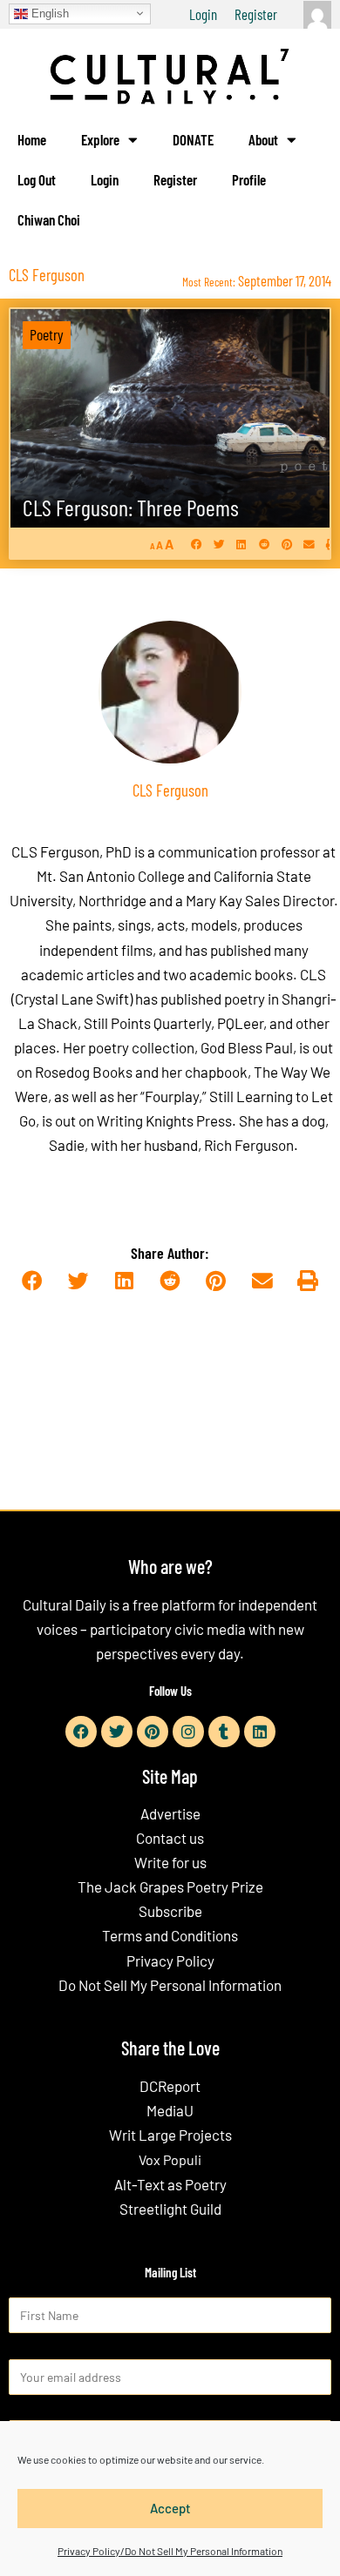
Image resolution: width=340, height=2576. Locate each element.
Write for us (170, 1862)
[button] (197, 544)
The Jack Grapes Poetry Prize (170, 1887)
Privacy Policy (170, 1961)
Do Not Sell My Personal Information (170, 1985)
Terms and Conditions (170, 1935)
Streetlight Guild (170, 2209)
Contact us (170, 1838)
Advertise (170, 1813)
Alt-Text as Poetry (170, 2184)
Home (32, 139)
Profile (249, 179)
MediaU (170, 2110)
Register (256, 14)
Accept (170, 2508)
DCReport (170, 2086)
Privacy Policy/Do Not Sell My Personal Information (170, 2551)
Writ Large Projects (170, 2135)
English (48, 13)
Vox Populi (170, 2159)
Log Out (37, 179)
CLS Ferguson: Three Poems (131, 507)
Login (203, 14)
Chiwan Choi (49, 219)
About (263, 139)
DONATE (193, 139)
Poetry (47, 334)
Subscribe (170, 1911)
